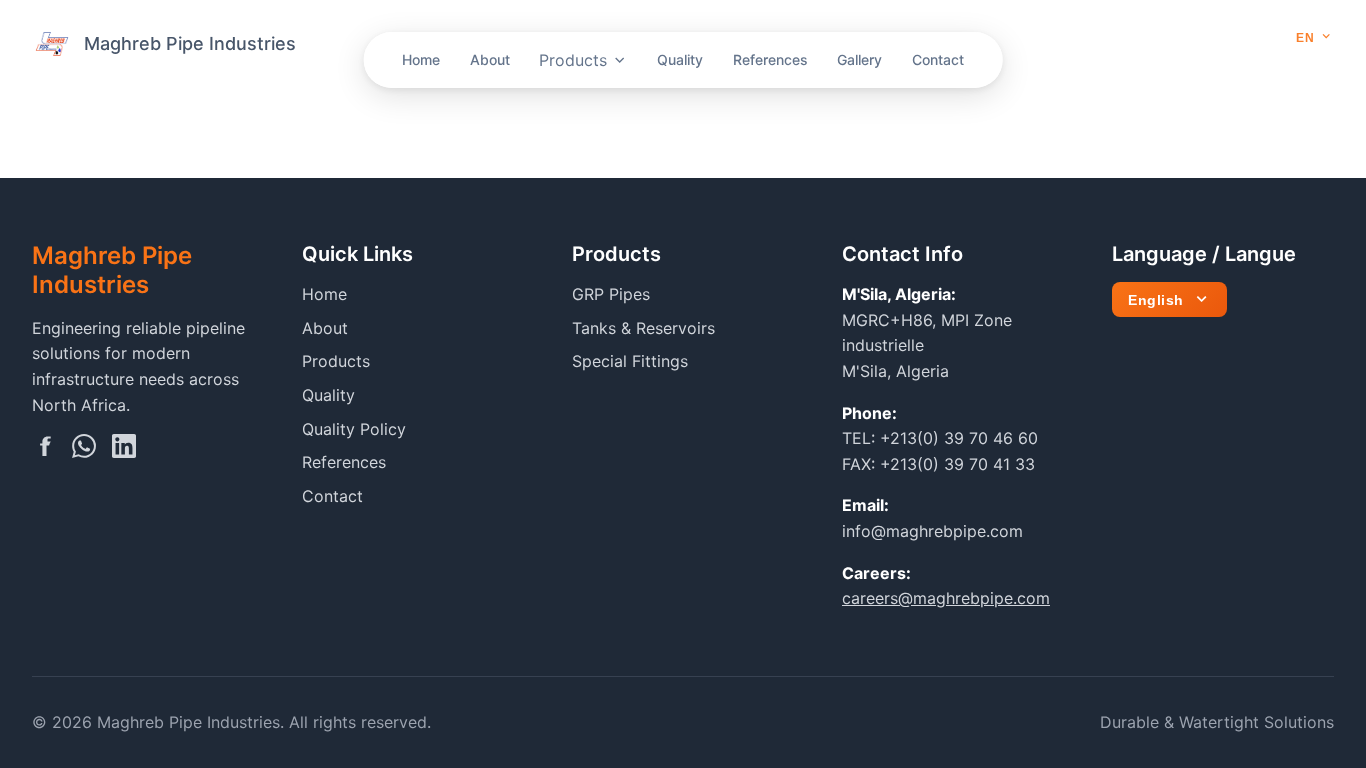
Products (573, 60)
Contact (938, 59)
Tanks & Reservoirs (643, 328)
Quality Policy (354, 429)
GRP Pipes (611, 294)
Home (421, 59)
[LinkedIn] (124, 450)
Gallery (859, 59)
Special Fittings (630, 361)
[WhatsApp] (84, 450)
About (490, 59)
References (770, 59)
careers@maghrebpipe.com (946, 598)
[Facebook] (44, 450)
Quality (680, 59)
